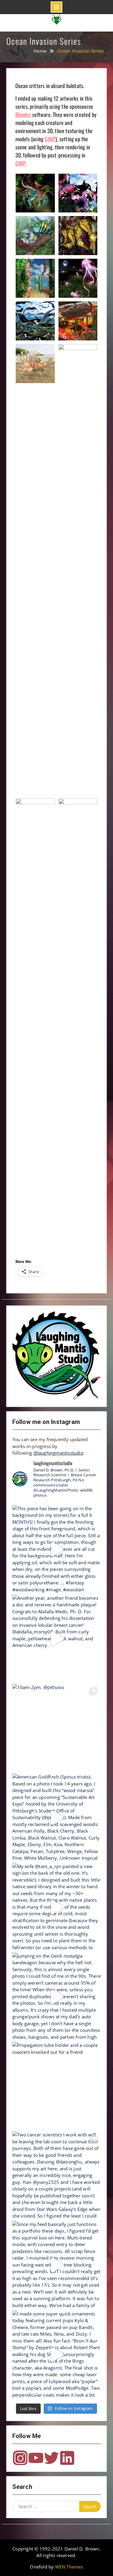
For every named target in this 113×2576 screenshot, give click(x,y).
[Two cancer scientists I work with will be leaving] (57, 2175)
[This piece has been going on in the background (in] (57, 1549)
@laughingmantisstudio (58, 1453)
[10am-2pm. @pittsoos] (57, 1728)
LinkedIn (67, 2458)
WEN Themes (69, 2567)
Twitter (52, 2458)
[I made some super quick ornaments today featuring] (57, 2355)
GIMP (50, 139)
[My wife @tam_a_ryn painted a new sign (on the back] (57, 1907)
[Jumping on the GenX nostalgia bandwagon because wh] (57, 1997)
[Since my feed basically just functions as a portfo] (57, 2265)
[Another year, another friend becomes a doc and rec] (57, 1639)
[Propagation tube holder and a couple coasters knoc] (57, 2086)
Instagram (20, 2458)
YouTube (36, 2458)
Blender (24, 114)
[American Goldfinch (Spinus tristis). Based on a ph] (57, 1818)
